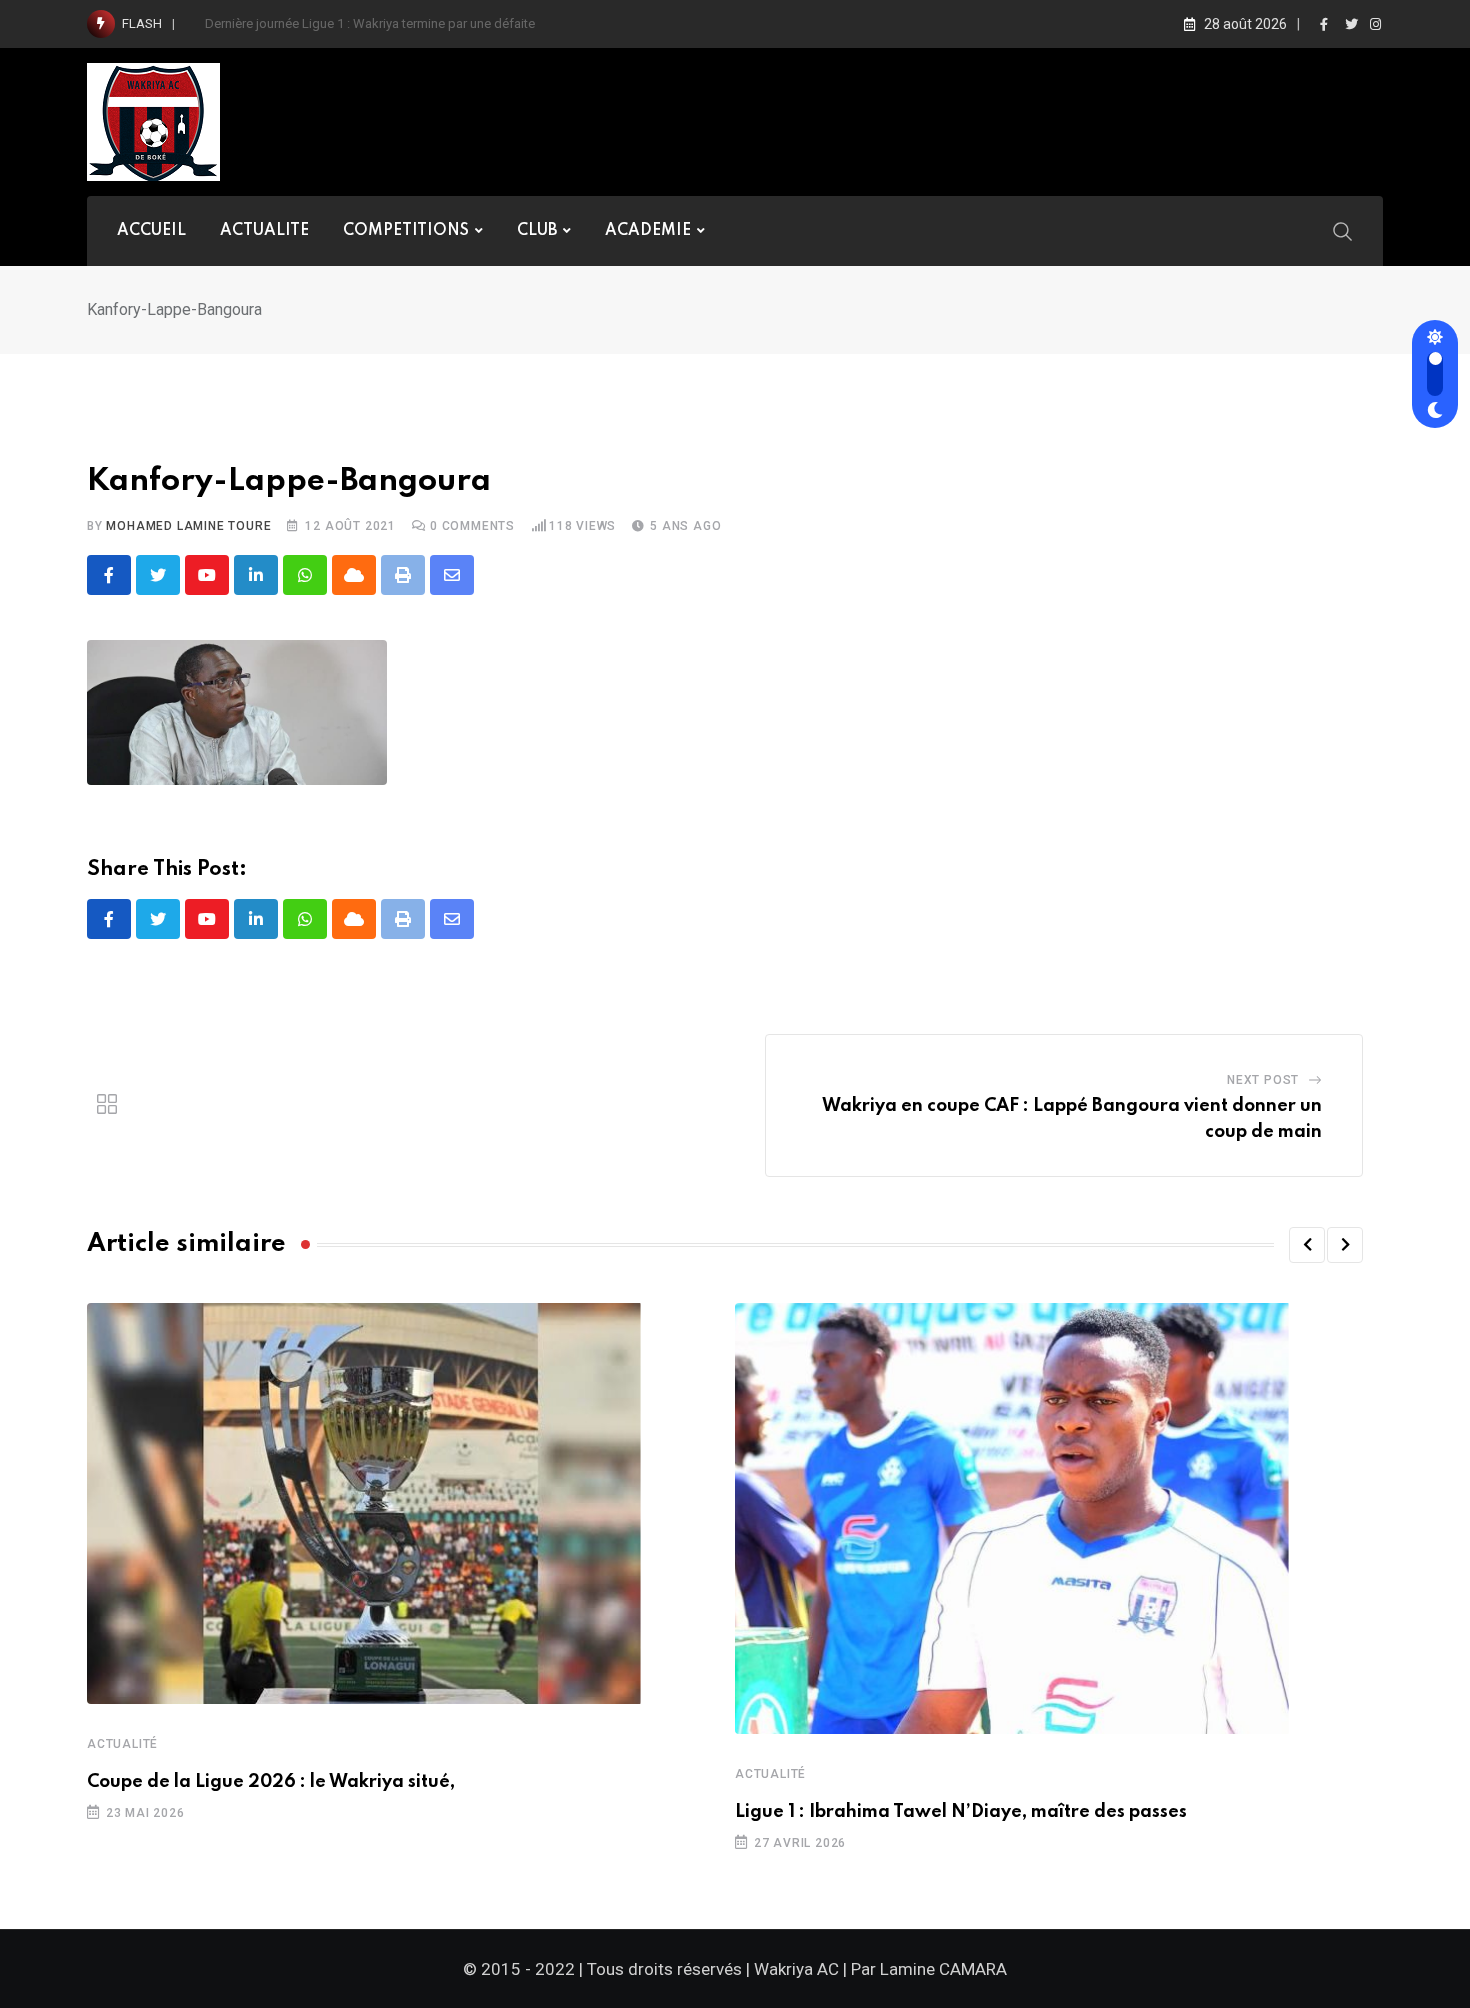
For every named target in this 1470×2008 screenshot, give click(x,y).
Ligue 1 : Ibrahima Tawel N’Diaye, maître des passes (961, 1812)
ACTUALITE (264, 231)
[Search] (1343, 230)
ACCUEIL (151, 231)
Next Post (1263, 1080)
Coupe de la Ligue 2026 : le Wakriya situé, (271, 1782)
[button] (1307, 1245)
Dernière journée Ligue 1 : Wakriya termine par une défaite (370, 23)
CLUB (537, 231)
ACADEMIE (648, 231)
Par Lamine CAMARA (929, 1969)
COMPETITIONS (406, 231)
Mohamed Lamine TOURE (188, 526)
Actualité (122, 1744)
